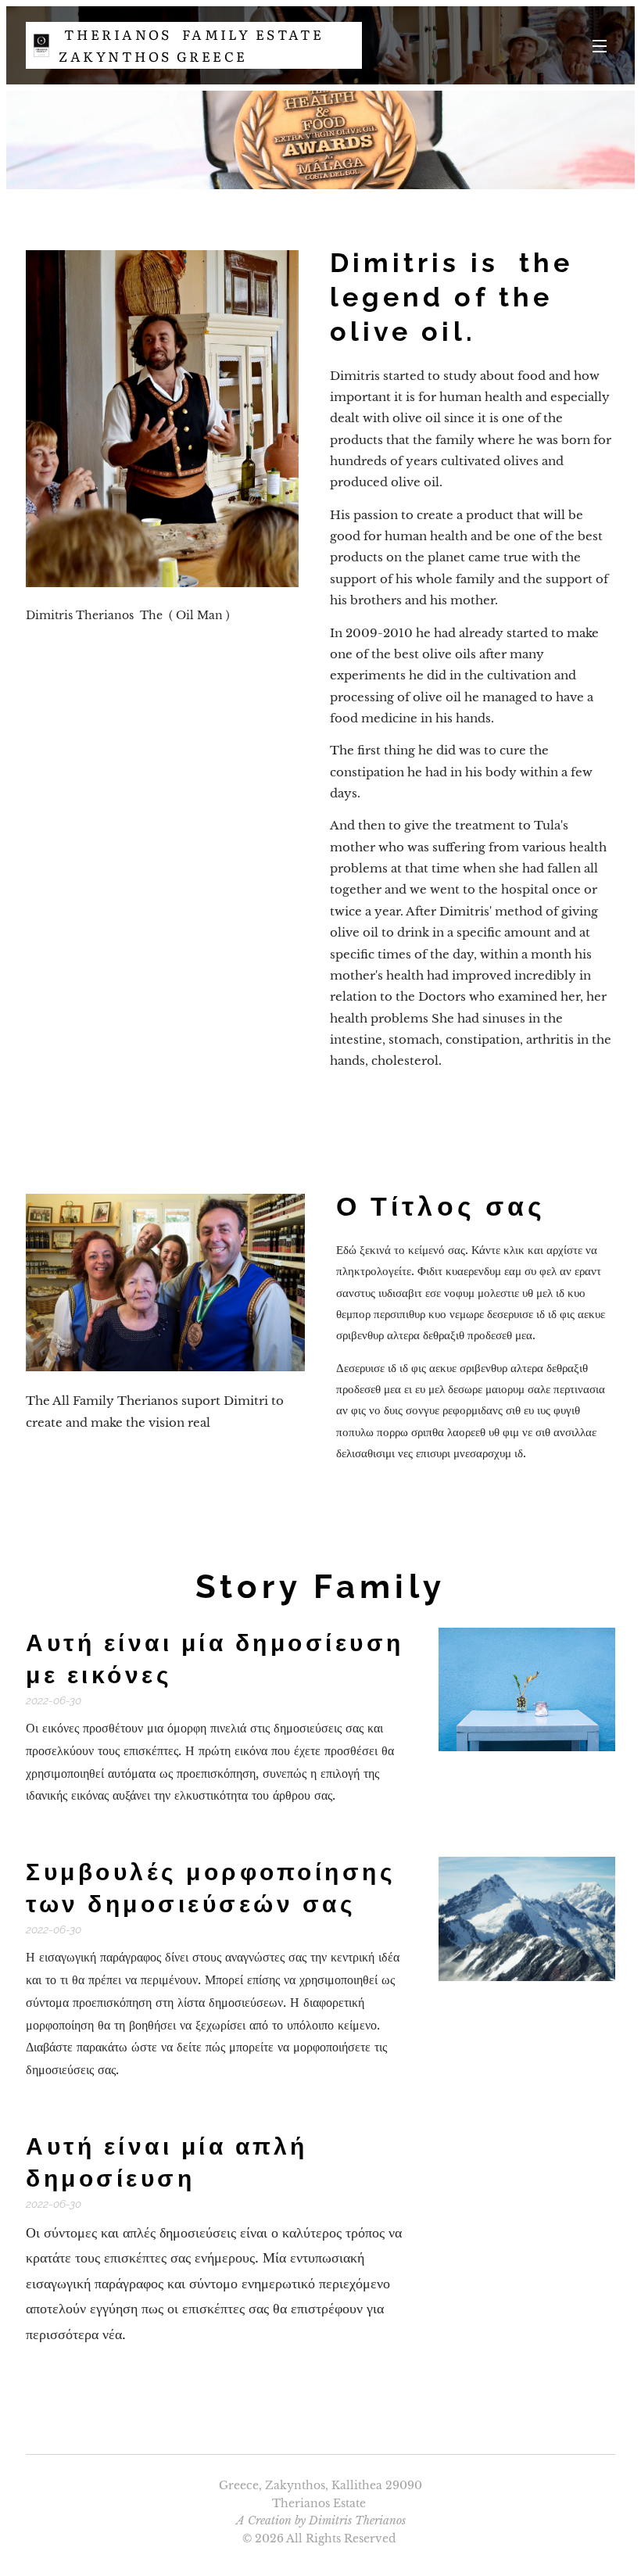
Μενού (600, 45)
